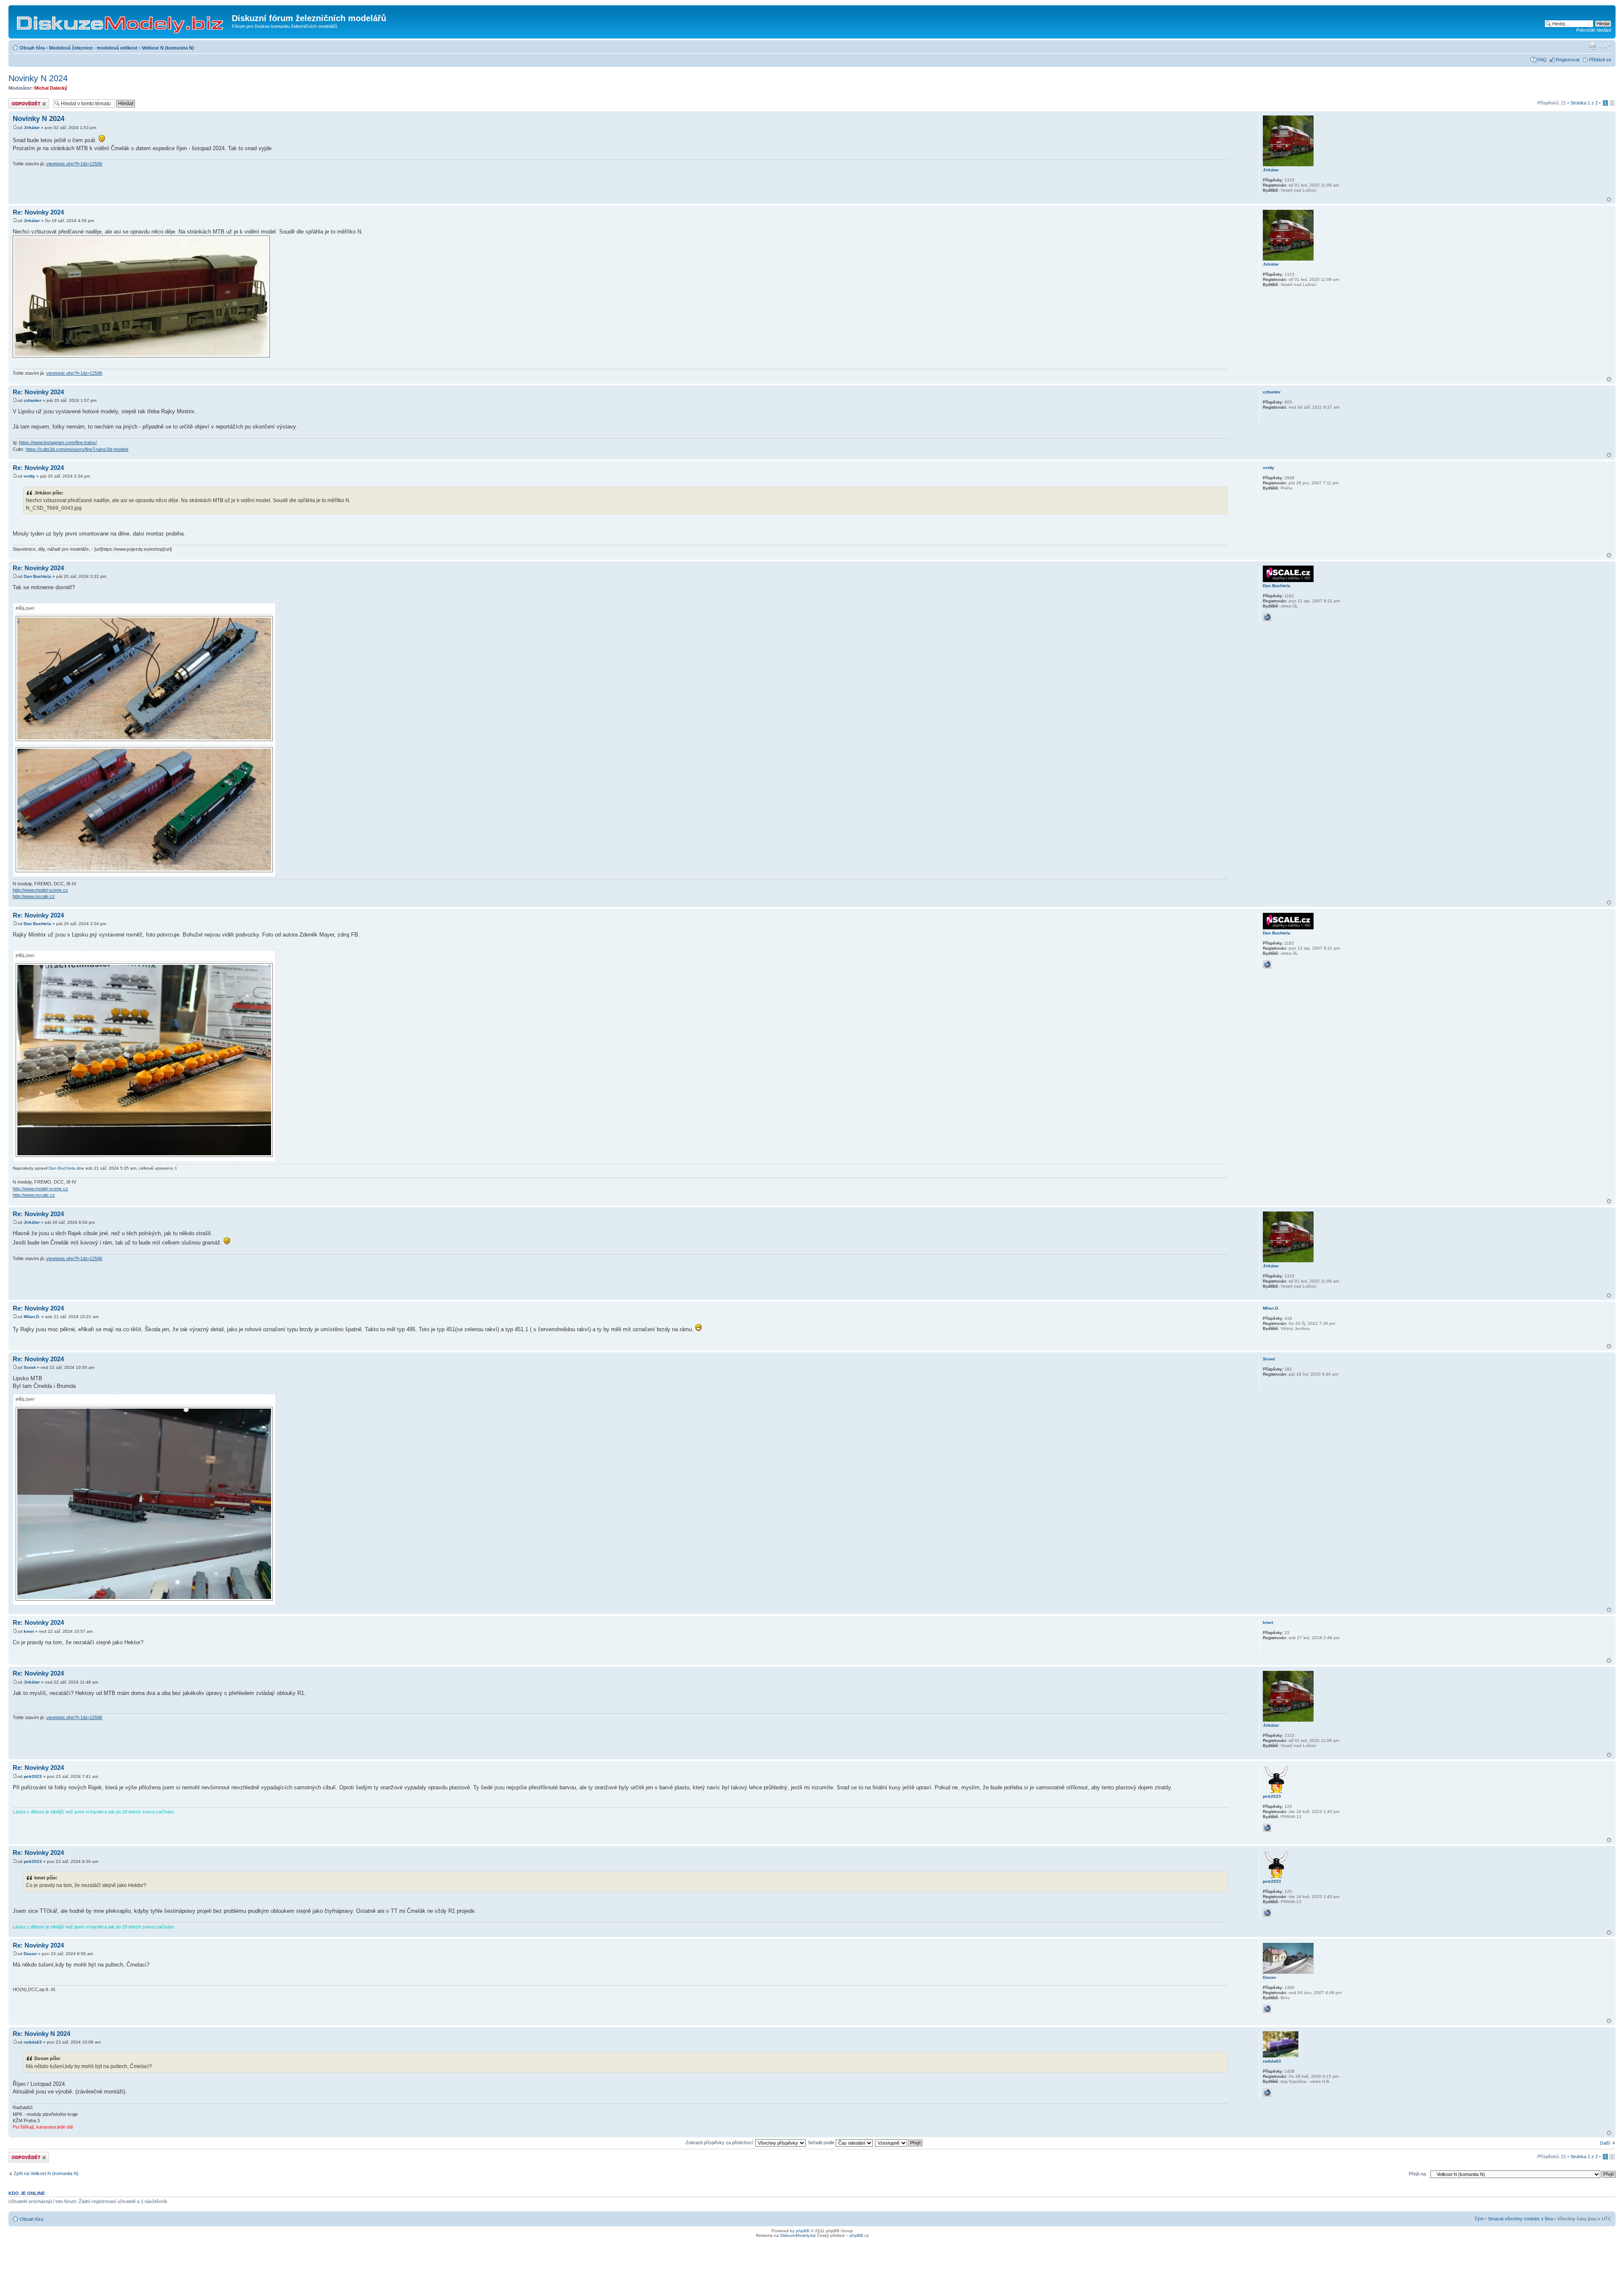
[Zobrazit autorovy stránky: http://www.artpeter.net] (1267, 1828)
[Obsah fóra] (121, 21)
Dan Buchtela (37, 576)
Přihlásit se (1600, 60)
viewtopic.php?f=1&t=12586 (74, 164)
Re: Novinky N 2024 (41, 2034)
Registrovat (1568, 60)
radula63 (33, 2042)
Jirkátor (32, 128)
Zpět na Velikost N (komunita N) (46, 2173)
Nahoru (1609, 199)
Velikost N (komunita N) (168, 48)
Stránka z (1584, 103)
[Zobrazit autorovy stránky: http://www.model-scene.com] (1267, 617)
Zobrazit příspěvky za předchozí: (720, 2143)
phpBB (803, 2231)
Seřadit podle (822, 2143)
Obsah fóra (32, 48)
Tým (1479, 2219)
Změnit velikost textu (1605, 46)
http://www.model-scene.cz (40, 890)
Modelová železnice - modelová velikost (93, 48)
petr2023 (33, 1776)
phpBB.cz (859, 2235)
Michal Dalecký (51, 88)
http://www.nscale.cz (34, 896)
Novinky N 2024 (38, 78)
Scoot (30, 1367)
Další (1605, 2143)
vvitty (29, 476)
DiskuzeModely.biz (798, 2235)
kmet (29, 1631)
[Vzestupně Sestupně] (899, 2143)
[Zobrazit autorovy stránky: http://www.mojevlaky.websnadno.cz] (1267, 2009)
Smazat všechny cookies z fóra (1520, 2219)
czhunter (33, 400)
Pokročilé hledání (1594, 30)
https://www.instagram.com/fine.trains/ (58, 442)
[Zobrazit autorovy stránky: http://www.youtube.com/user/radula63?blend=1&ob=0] (1267, 2093)
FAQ (1542, 60)
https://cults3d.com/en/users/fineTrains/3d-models (77, 449)
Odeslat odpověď (26, 101)
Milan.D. (32, 1317)
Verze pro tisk (1592, 46)
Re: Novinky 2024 (38, 212)
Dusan (30, 1954)
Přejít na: (1418, 2174)
